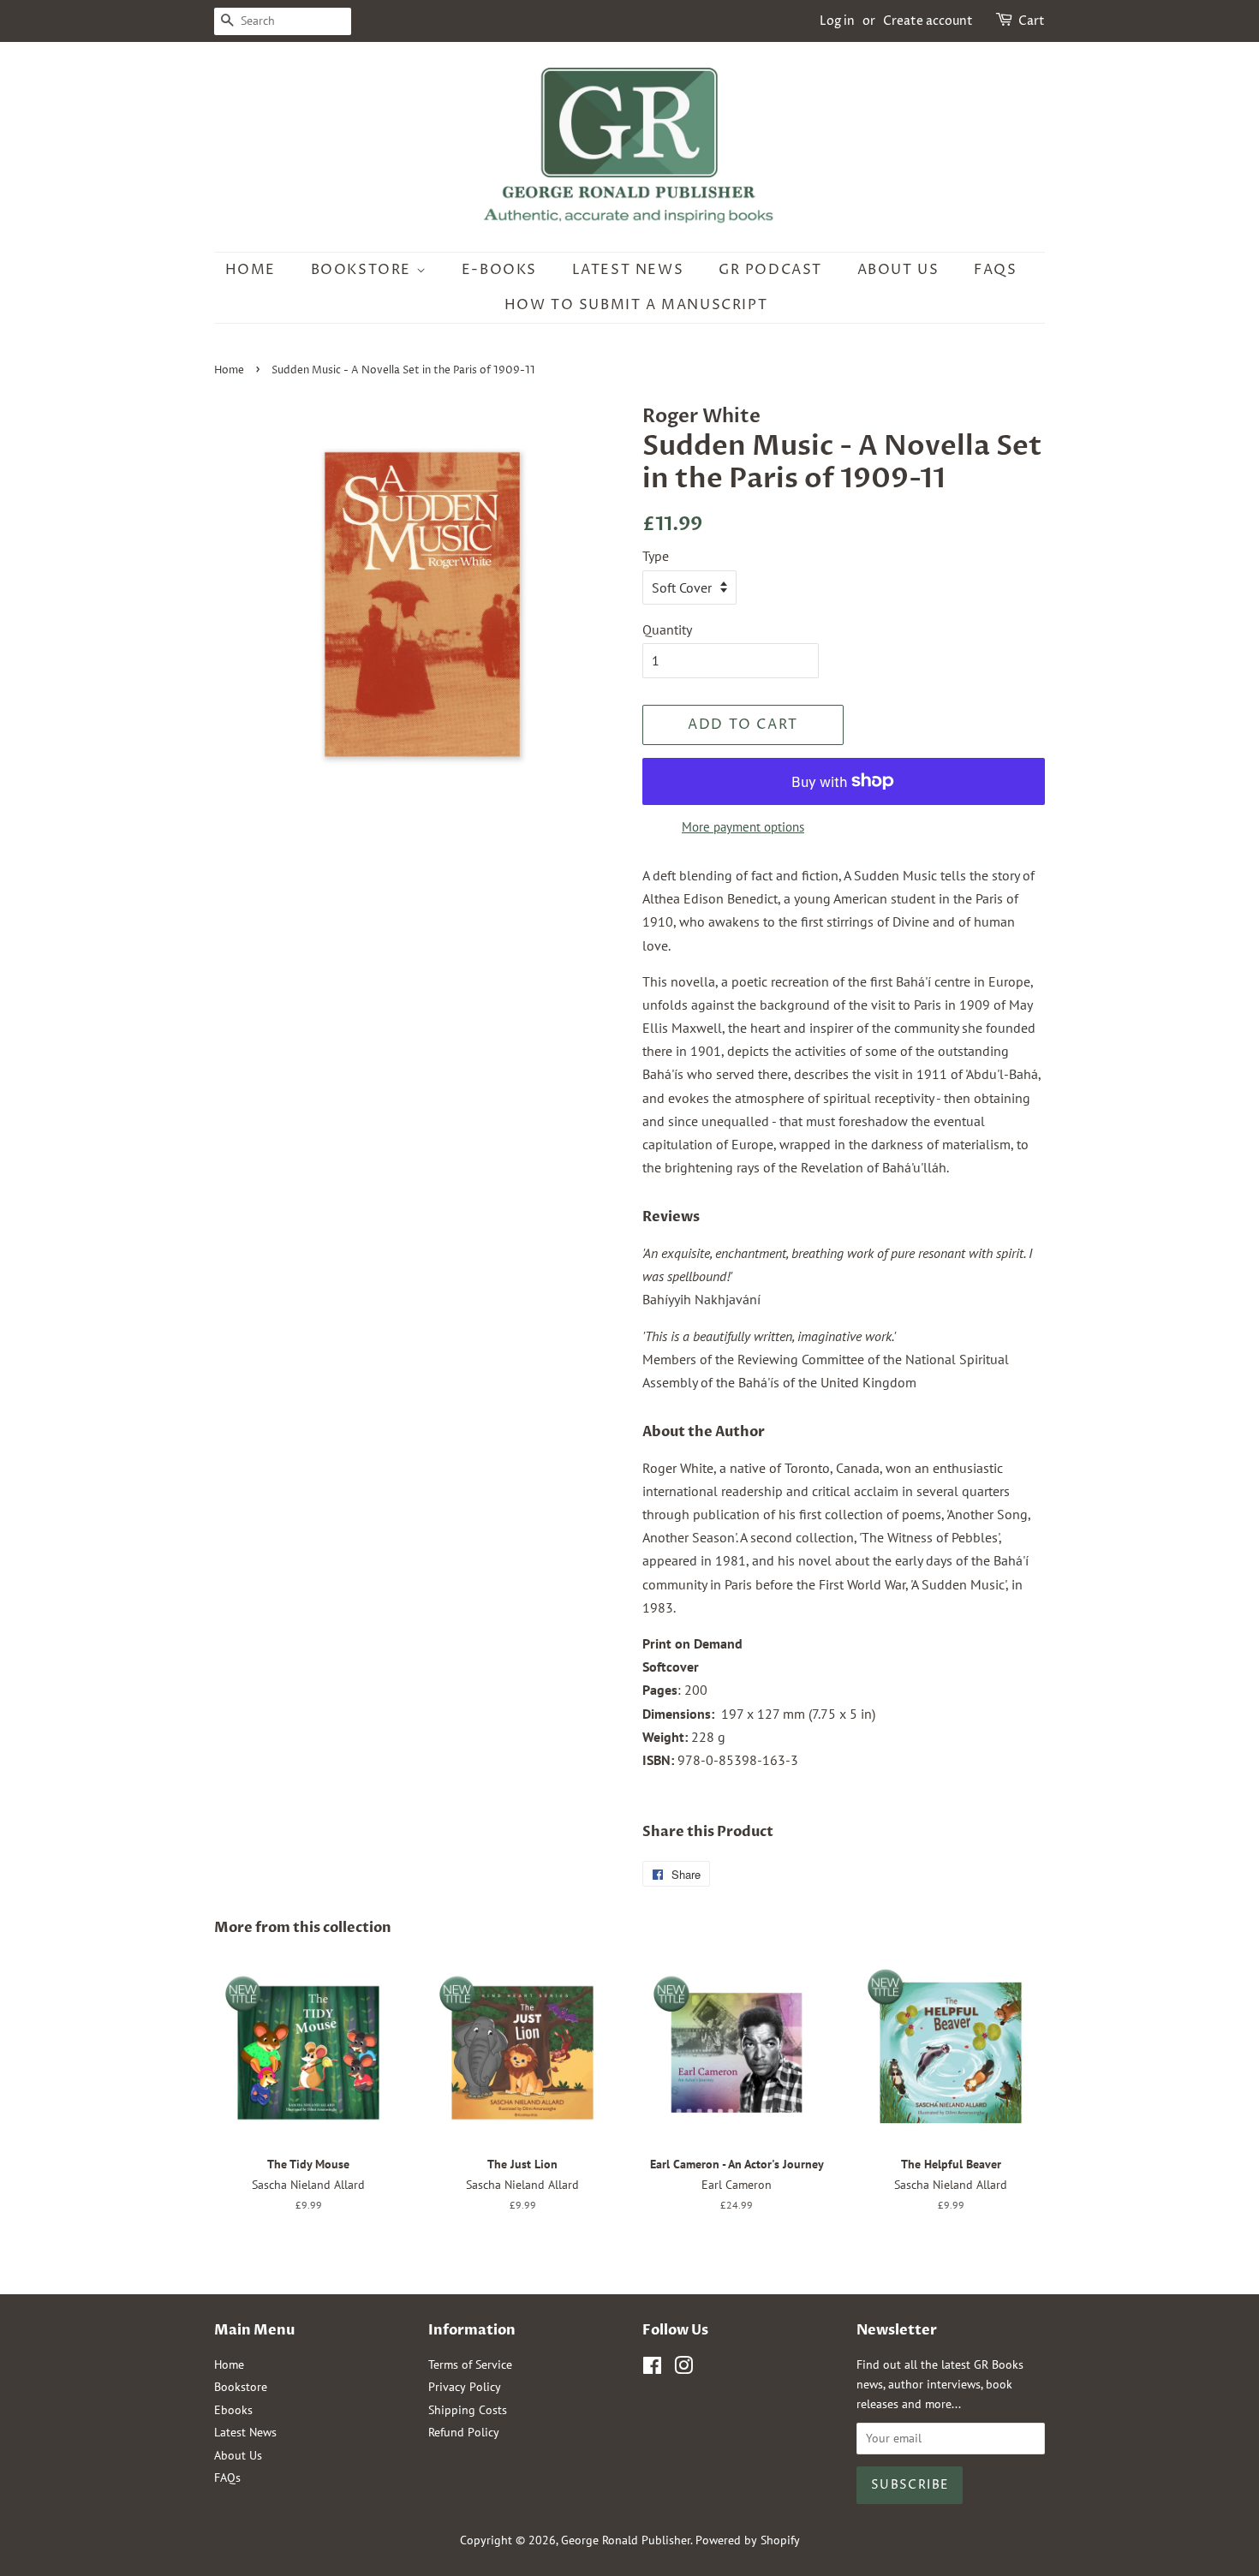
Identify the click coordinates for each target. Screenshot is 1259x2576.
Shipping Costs (468, 2410)
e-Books (499, 270)
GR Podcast (770, 270)
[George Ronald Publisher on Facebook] (652, 2369)
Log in (837, 21)
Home (251, 270)
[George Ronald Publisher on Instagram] (683, 2369)
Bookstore (364, 270)
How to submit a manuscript (636, 305)
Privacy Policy (465, 2387)
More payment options (743, 827)
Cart (1032, 21)
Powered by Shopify (748, 2540)
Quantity (667, 629)
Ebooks (233, 2410)
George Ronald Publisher (626, 2540)
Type (656, 556)
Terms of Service (470, 2364)
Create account (928, 21)
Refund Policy (464, 2432)
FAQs (995, 270)
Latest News (628, 270)
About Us (898, 270)
